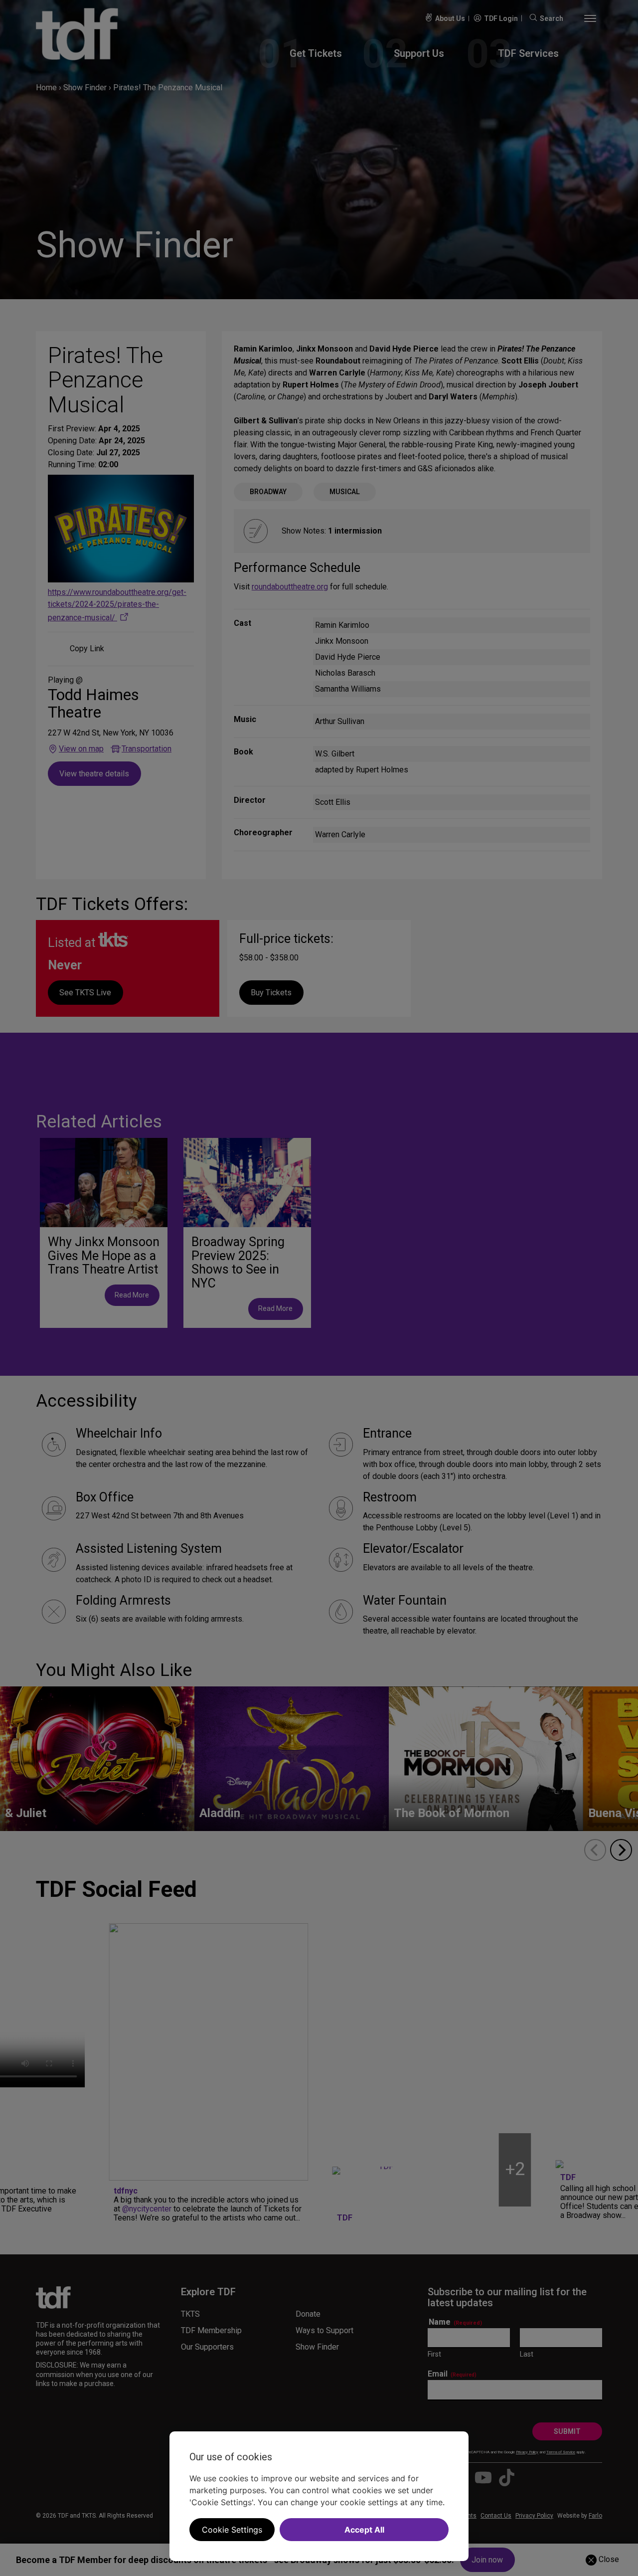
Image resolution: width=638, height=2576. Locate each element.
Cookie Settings (232, 2530)
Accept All (364, 2530)
